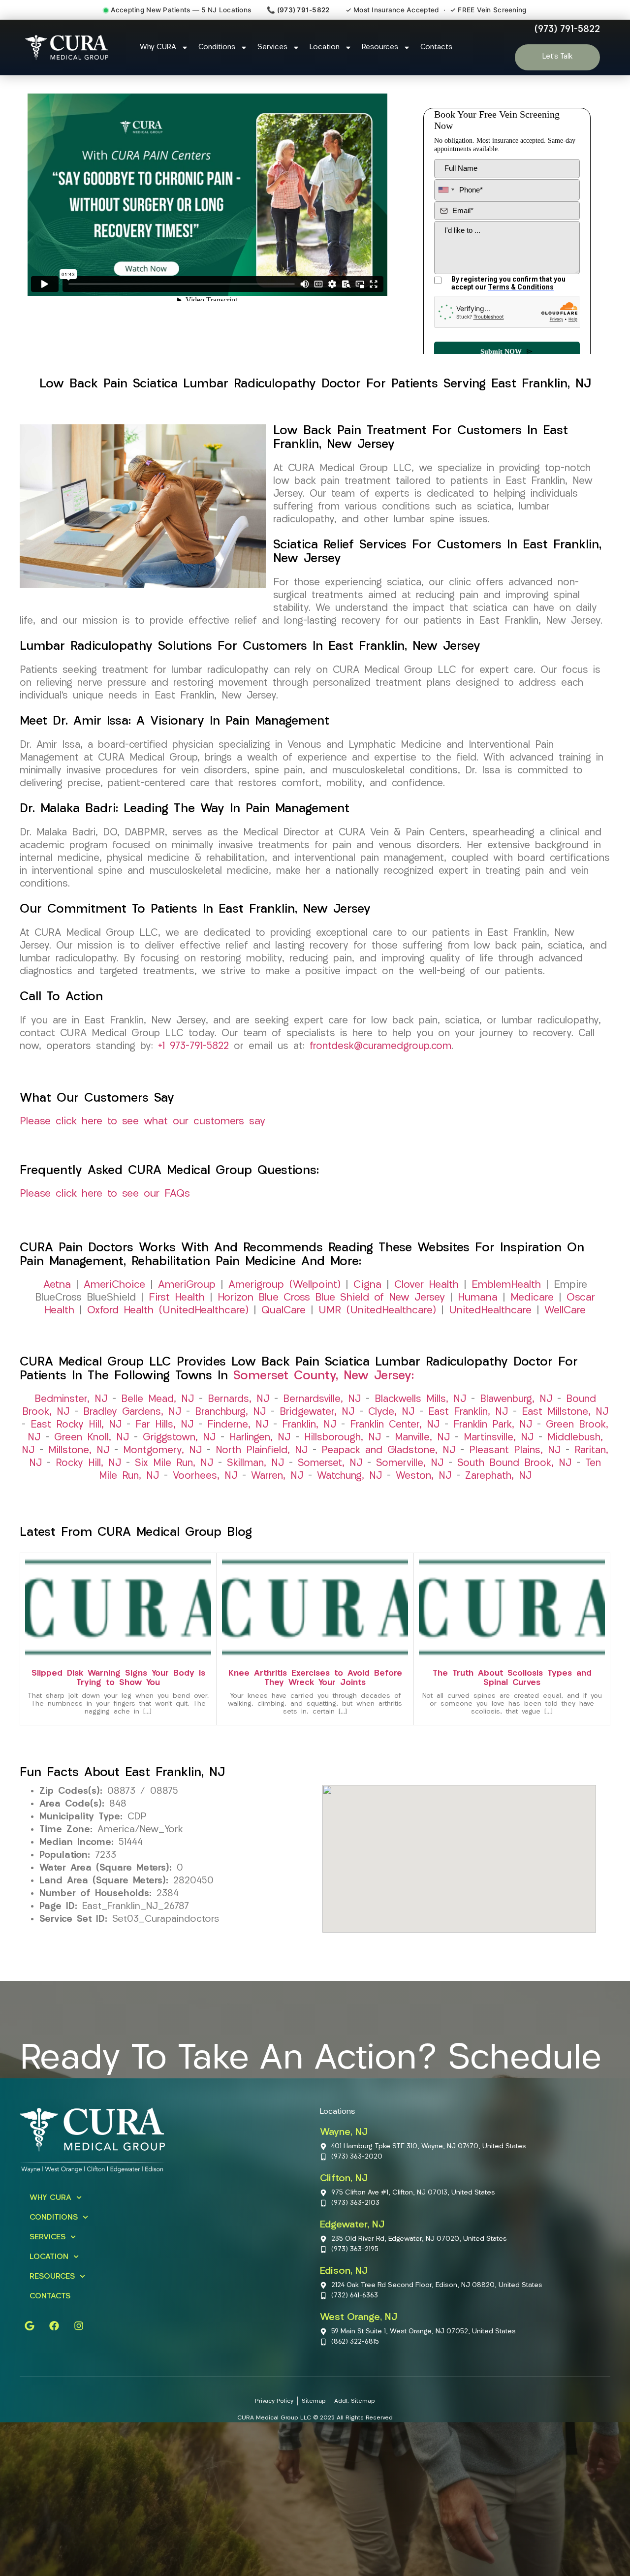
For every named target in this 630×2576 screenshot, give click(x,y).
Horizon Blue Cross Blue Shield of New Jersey (331, 1298)
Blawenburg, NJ (516, 1399)
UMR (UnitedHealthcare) (377, 1311)
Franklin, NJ (309, 1425)
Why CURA (158, 48)
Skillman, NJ (255, 1463)
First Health (177, 1298)
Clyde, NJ (391, 1412)
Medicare (532, 1298)
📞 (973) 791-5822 (298, 10)
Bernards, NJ (238, 1399)
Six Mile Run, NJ (174, 1463)
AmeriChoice (114, 1285)
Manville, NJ (422, 1438)
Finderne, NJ (238, 1425)
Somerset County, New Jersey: (324, 1376)
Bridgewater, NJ (317, 1412)
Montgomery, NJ (162, 1451)
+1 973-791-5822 (193, 1047)
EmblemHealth (506, 1285)
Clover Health (426, 1285)
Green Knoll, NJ (92, 1438)
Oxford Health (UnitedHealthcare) (168, 1311)
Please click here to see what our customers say (142, 1122)
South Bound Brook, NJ (514, 1463)
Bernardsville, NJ (322, 1399)
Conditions (217, 48)
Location (325, 48)
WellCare (565, 1311)
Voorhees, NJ (205, 1476)
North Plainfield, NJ (262, 1451)
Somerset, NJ (330, 1463)
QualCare (283, 1311)
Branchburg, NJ (230, 1412)
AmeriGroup (187, 1285)
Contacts (436, 48)
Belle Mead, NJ (157, 1399)
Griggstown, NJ (179, 1438)
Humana (478, 1298)
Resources (380, 48)
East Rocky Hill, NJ (76, 1425)
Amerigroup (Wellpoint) (284, 1285)
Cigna (367, 1285)
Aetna (57, 1285)
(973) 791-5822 (567, 30)
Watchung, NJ (349, 1476)
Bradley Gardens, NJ (132, 1412)
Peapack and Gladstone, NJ (388, 1451)
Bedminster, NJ (71, 1399)
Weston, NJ (424, 1476)
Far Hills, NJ (164, 1425)
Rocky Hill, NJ (88, 1463)
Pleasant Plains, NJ (515, 1451)
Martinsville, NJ (499, 1438)
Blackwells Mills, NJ (420, 1399)
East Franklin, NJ (468, 1412)
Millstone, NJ (79, 1451)
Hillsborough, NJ (343, 1438)
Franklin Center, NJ (395, 1425)
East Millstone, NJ (565, 1412)
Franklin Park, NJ (493, 1425)
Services (272, 48)
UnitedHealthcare (490, 1311)
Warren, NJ (277, 1476)
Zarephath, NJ (498, 1476)
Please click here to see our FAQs (105, 1194)
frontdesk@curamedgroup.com (380, 1047)
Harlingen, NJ (260, 1438)
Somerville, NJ (410, 1463)
